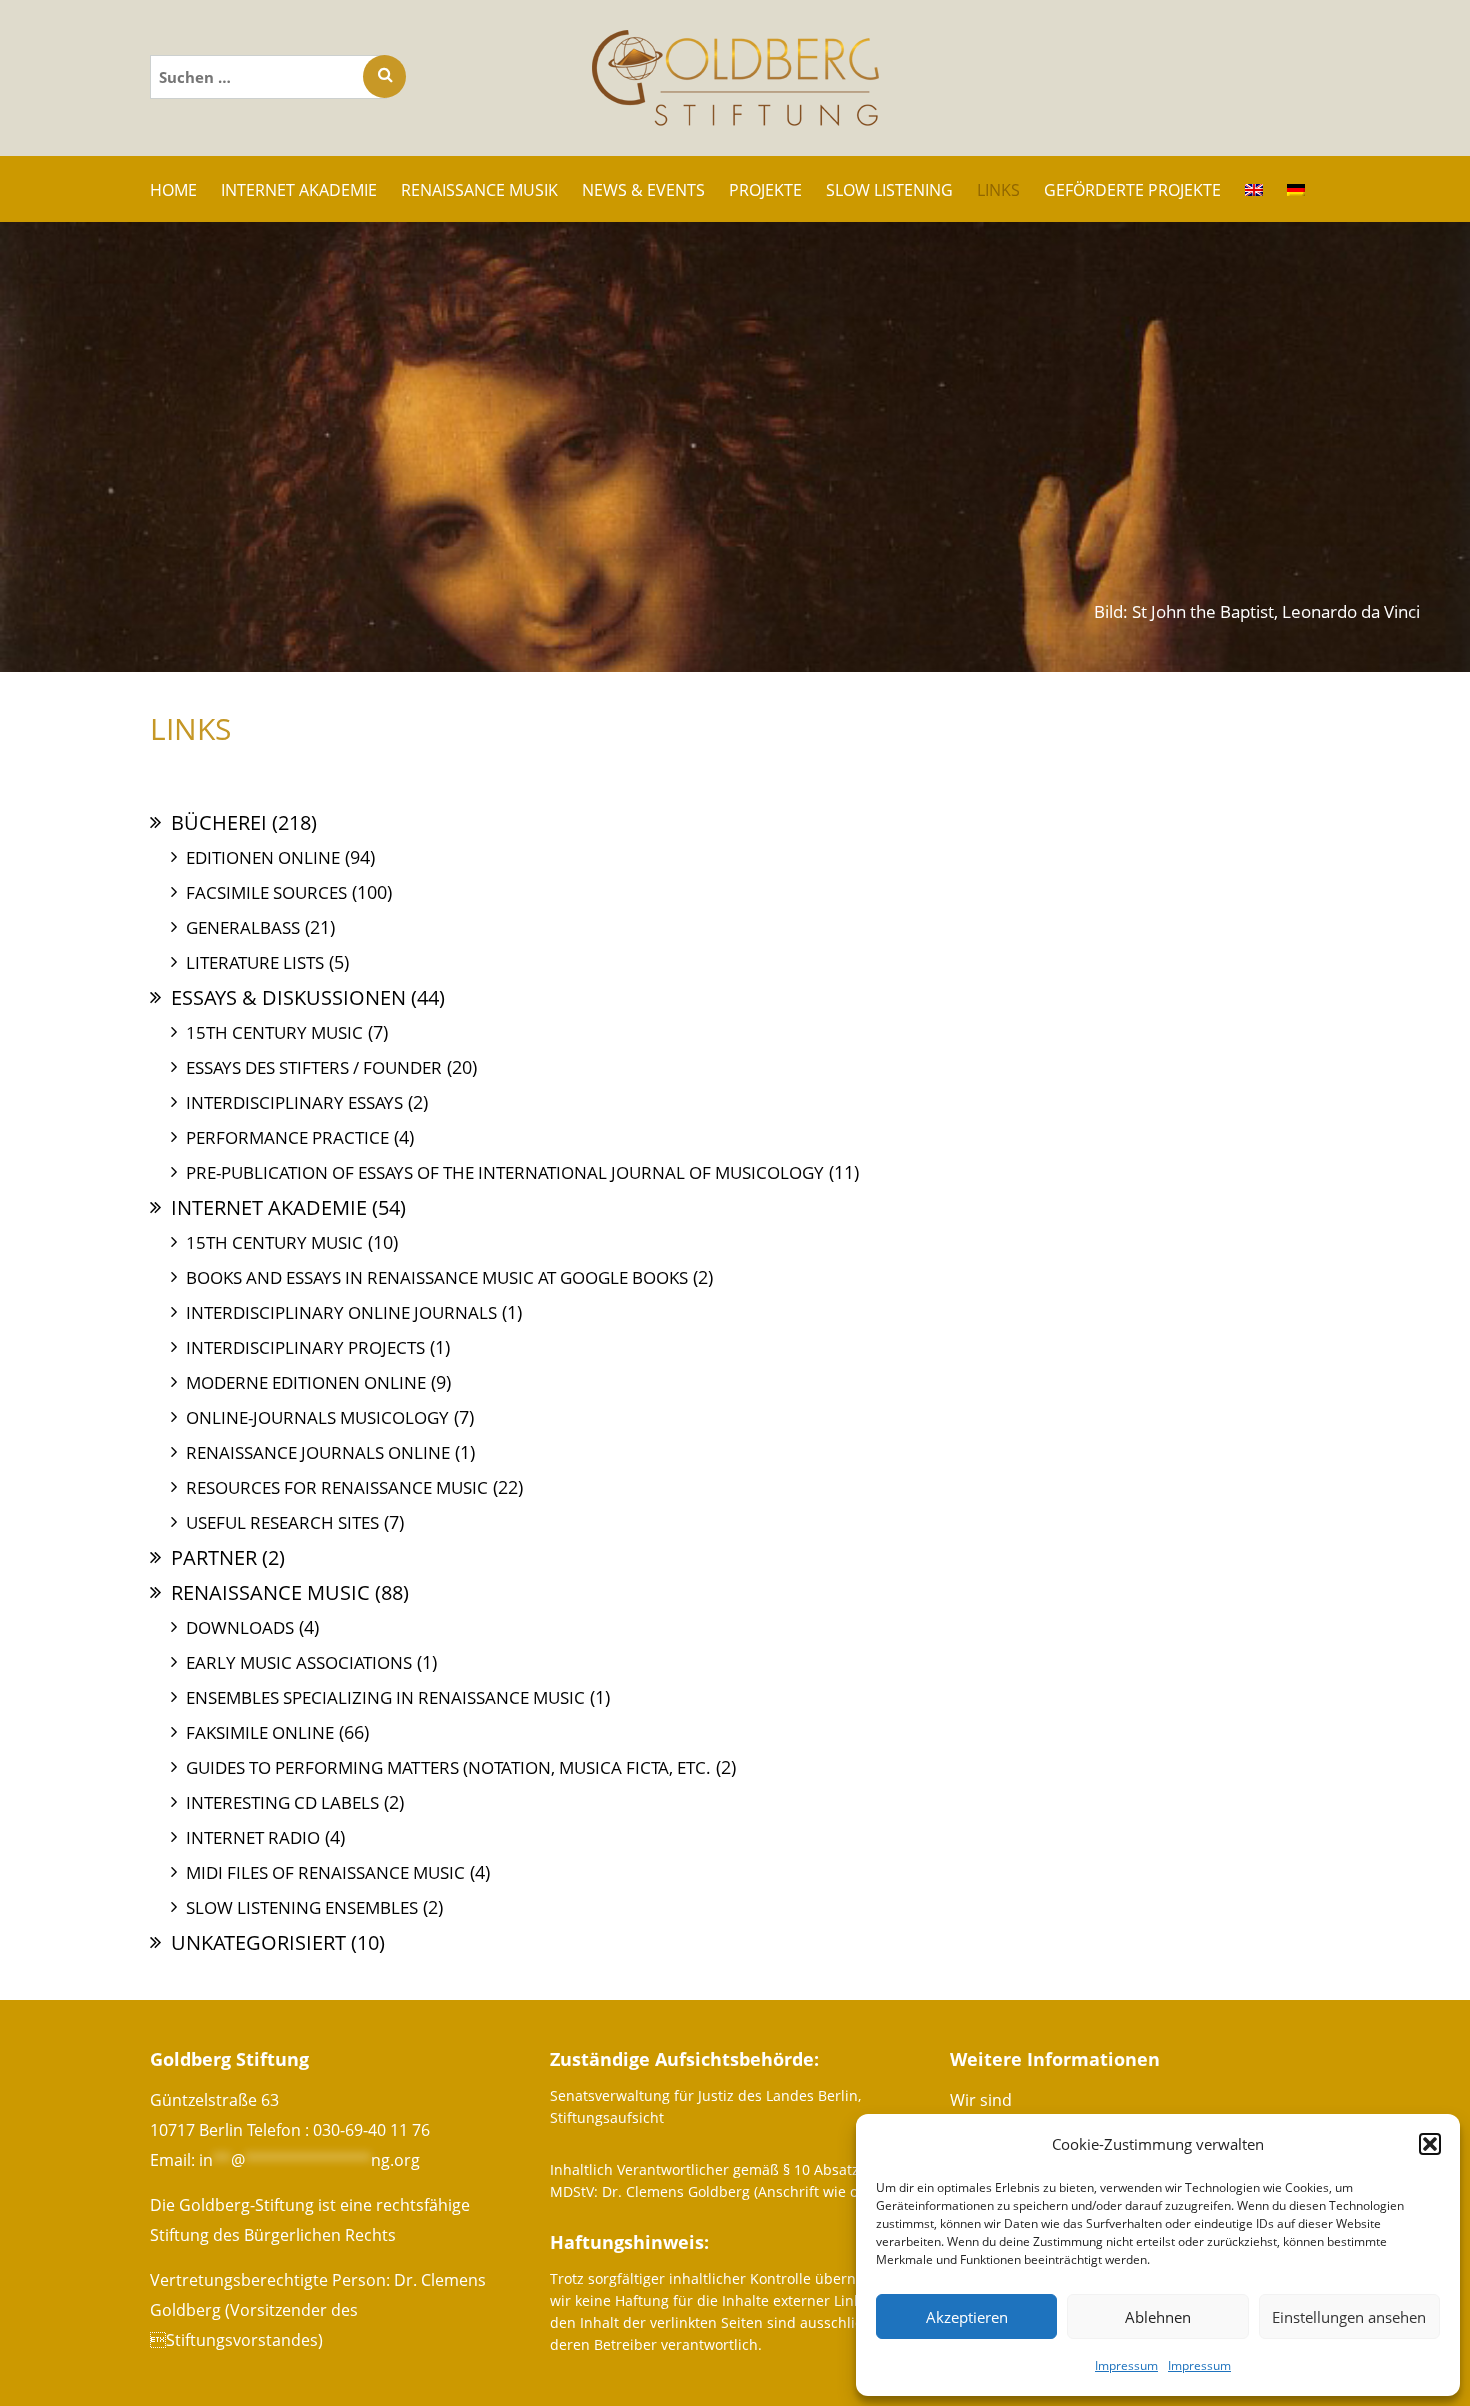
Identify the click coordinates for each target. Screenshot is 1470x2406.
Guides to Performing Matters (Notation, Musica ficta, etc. (448, 1767)
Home (173, 190)
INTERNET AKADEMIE (299, 190)
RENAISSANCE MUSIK (479, 190)
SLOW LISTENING (889, 190)
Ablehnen (1158, 2317)
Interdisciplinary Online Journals (341, 1312)
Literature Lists (255, 962)
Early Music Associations (299, 1662)
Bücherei (219, 822)
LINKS (998, 190)
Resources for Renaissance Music (337, 1487)
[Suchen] (384, 76)
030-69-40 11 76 (371, 2130)
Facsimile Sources (266, 892)
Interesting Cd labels (282, 1802)
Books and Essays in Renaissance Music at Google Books (437, 1277)
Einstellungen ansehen (1349, 2317)
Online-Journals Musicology (317, 1417)
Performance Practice (287, 1137)
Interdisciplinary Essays (294, 1102)
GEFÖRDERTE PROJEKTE (1132, 190)
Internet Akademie (269, 1207)
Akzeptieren (967, 2317)
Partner (214, 1557)
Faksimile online (260, 1732)
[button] (1430, 2144)
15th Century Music (274, 1032)
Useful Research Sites (282, 1522)
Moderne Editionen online (306, 1382)
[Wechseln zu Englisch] (1254, 189)
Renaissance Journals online (318, 1452)
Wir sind (981, 2100)
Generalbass (243, 927)
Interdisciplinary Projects (305, 1347)
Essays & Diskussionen (288, 997)
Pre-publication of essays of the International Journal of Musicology (505, 1172)
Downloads (240, 1627)
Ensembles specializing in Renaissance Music (385, 1697)
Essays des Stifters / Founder (314, 1067)
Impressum (1126, 2365)
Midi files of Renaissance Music (325, 1872)
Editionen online (263, 857)
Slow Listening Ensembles (302, 1907)
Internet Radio (253, 1837)
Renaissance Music (270, 1592)
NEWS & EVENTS (643, 190)
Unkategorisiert (258, 1942)
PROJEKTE (765, 190)
